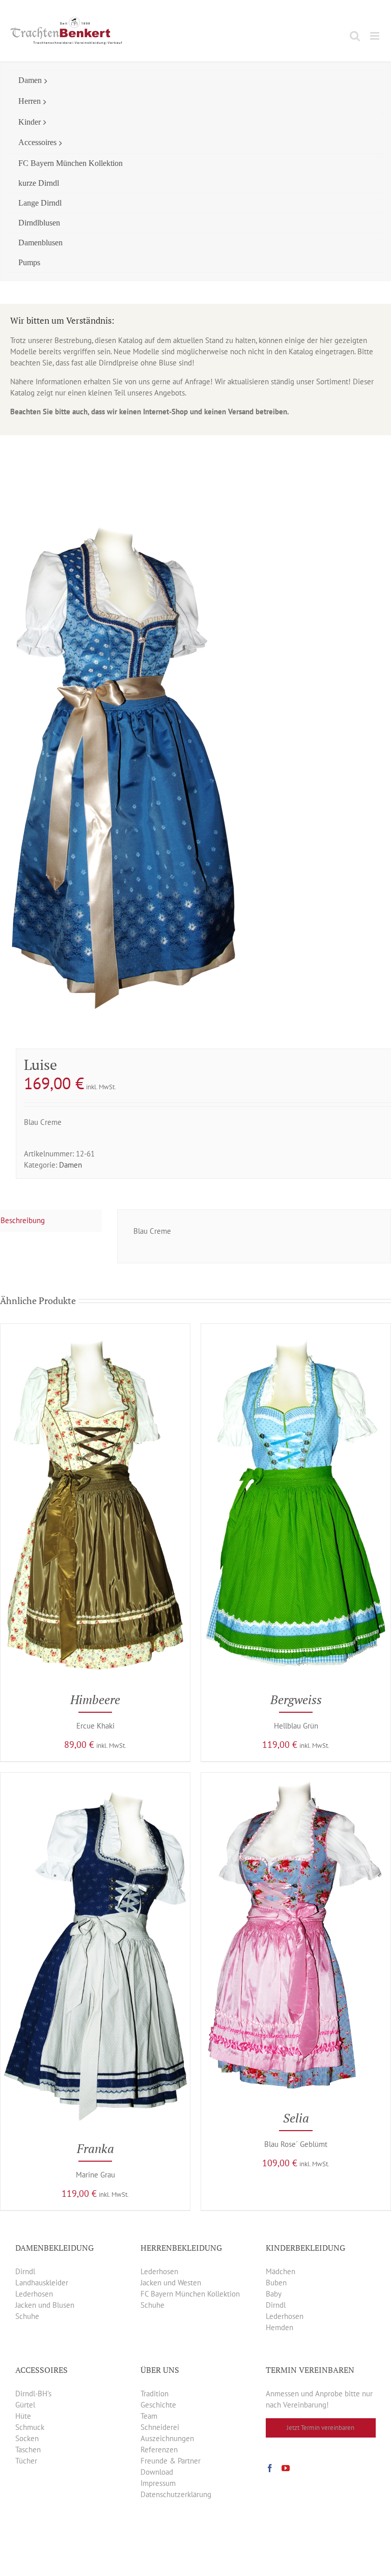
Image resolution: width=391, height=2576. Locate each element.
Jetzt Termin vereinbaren (320, 2428)
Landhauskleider (42, 2283)
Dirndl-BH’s (33, 2394)
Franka (95, 2148)
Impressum (158, 2483)
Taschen (28, 2450)
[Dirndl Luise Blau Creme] (195, 769)
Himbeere (95, 1700)
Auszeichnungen (167, 2438)
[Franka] (95, 1778)
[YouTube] (286, 2468)
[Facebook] (270, 2468)
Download (157, 2472)
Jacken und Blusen (45, 2305)
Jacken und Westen (171, 2283)
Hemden (280, 2327)
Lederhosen (34, 2294)
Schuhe (27, 2316)
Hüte (23, 2416)
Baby (274, 2294)
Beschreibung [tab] (23, 1220)
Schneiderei (160, 2427)
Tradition (155, 2394)
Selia (296, 2118)
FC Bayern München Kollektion (190, 2294)
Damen (71, 1165)
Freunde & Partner (171, 2461)
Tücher (26, 2461)
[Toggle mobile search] (355, 36)
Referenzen (159, 2450)
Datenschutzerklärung (176, 2494)
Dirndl (25, 2271)
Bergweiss (296, 1700)
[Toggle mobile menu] (375, 36)
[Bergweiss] (296, 1329)
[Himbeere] (95, 1329)
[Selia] (296, 1778)
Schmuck (30, 2427)
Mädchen (281, 2271)
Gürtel (25, 2405)
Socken (27, 2438)
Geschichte (158, 2405)
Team (149, 2416)
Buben (276, 2283)
